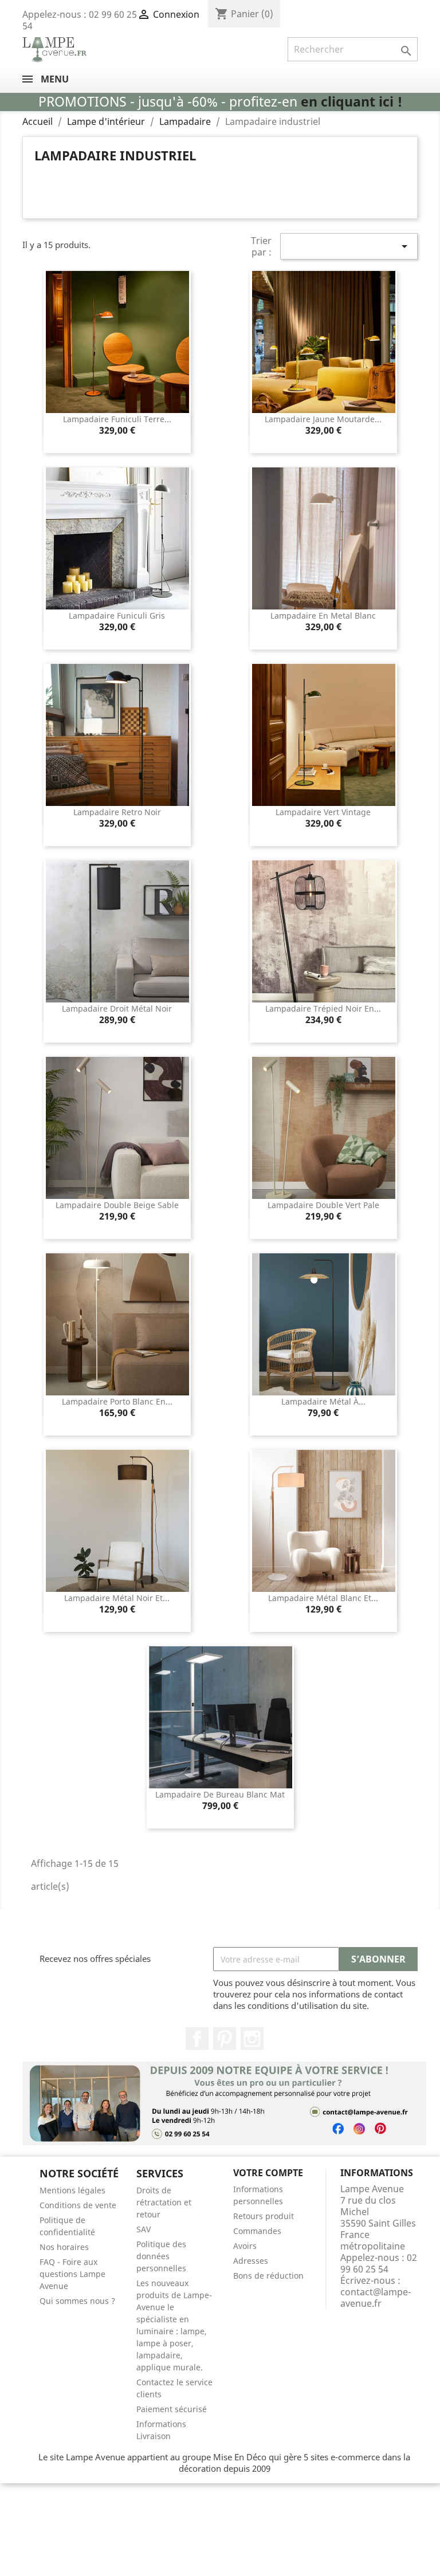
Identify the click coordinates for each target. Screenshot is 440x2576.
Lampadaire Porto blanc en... (117, 1401)
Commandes (257, 2231)
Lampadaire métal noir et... (117, 1598)
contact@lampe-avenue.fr (376, 2298)
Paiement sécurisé (172, 2409)
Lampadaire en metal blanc (323, 616)
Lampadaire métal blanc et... (323, 1598)
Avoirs (245, 2246)
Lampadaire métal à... (323, 1401)
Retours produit (264, 2216)
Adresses (251, 2261)
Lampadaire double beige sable (117, 1205)
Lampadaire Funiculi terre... (117, 419)
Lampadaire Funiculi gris (117, 616)
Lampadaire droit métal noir (117, 1008)
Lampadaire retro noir (117, 812)
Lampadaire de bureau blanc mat (220, 1794)
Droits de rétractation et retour (164, 2202)
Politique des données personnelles (161, 2256)
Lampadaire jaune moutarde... (323, 419)
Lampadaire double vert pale (323, 1205)
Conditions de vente (78, 2205)
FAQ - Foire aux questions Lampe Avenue (72, 2274)
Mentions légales (72, 2190)
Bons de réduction (268, 2276)
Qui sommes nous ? (77, 2301)
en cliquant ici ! (351, 102)
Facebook (197, 2039)
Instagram (252, 2039)
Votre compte (268, 2173)
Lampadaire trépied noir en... (323, 1008)
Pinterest (225, 2039)
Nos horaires (64, 2247)
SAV (144, 2229)
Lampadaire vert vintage (323, 812)
